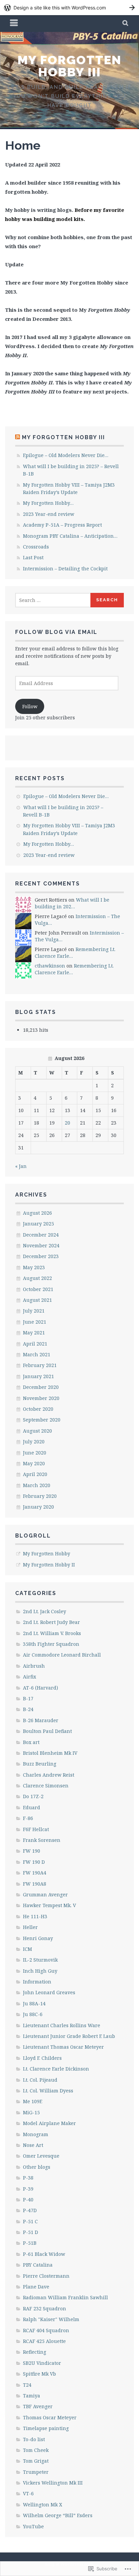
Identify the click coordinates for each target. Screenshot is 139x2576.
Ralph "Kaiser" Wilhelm (51, 2319)
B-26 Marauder (41, 1720)
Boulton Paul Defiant (47, 1731)
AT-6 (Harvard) (40, 1688)
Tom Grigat (36, 2461)
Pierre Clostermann (46, 2276)
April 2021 (35, 1344)
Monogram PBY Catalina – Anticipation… (70, 536)
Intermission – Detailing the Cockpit (65, 569)
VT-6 (28, 2493)
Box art (31, 1742)
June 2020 (35, 1453)
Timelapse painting (46, 2428)
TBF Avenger (38, 2406)
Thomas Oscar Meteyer (50, 2417)
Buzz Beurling (40, 1764)
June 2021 (35, 1322)
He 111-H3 (35, 1916)
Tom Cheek (36, 2450)
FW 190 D (34, 1862)
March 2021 (37, 1354)
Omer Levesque (41, 2156)
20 (67, 1123)
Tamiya (32, 2396)
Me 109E (33, 2101)
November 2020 (41, 1398)
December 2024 (41, 1235)
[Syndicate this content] (18, 437)
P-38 (28, 2178)
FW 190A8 (35, 1884)
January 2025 (38, 1224)
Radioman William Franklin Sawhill (65, 2297)
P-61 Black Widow (44, 2254)
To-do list (34, 2439)
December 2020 (41, 1387)
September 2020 (42, 1420)
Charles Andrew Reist (49, 1775)
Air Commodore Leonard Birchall (62, 1655)
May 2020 (34, 1463)
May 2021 (34, 1333)
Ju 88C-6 (33, 2014)
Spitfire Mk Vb (39, 2374)
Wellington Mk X (43, 2505)
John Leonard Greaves (49, 1992)
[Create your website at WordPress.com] (69, 8)
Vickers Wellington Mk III (53, 2483)
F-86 (28, 1818)
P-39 (28, 2189)
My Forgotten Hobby (47, 1554)
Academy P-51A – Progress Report (62, 525)
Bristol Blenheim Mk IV (50, 1753)
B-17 (28, 1698)
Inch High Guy (40, 1971)
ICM (27, 1949)
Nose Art (33, 2145)
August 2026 (37, 1213)
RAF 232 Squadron (45, 2308)
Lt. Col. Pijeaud (40, 2080)
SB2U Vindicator (42, 2363)
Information (37, 1982)
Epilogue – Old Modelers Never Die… (66, 455)
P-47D (30, 2210)
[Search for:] (53, 600)
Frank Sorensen (42, 1840)
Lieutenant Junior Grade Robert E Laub (69, 2036)
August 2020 (37, 1431)
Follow (30, 706)
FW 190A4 (35, 1873)
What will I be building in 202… (72, 903)
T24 (27, 2385)
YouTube (33, 2526)
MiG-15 (31, 2112)
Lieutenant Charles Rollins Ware (62, 2025)
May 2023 (34, 1267)
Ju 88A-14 (34, 2003)
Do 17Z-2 (33, 1796)
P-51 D (31, 2232)
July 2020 (34, 1442)
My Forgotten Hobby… (48, 503)
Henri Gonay (38, 1938)
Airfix (30, 1677)
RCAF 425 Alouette (44, 2341)
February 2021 (40, 1365)
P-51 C (30, 2221)
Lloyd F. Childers (42, 2058)
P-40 (28, 2200)
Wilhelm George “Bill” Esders (58, 2515)
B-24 (28, 1709)
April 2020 (35, 1474)
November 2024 (41, 1245)
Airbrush (34, 1666)
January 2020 (38, 1507)
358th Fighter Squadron (51, 1644)
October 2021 (38, 1289)
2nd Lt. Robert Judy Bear (51, 1622)
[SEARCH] (126, 24)
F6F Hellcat (36, 1829)
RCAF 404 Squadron (46, 2330)
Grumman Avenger (45, 1895)
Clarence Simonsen (46, 1786)
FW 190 (32, 1851)
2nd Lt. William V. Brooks (52, 1633)
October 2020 (38, 1409)
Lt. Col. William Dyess (48, 2091)
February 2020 (40, 1496)
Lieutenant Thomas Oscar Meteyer (63, 2047)
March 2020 (37, 1485)
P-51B (30, 2243)
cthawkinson (50, 966)
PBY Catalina (38, 2265)
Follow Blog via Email (56, 632)
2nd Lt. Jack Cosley (45, 1611)
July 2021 (34, 1311)
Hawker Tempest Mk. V (49, 1905)
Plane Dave (36, 2287)
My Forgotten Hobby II (49, 1565)
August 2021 (37, 1300)
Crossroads (36, 547)
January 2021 (38, 1376)
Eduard (32, 1807)
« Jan (21, 1166)
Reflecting (35, 2352)
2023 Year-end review (49, 514)
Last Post (33, 557)
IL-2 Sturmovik (40, 1960)
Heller (30, 1927)
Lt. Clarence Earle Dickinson (56, 2069)
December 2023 (41, 1256)
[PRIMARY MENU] (14, 24)
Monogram (36, 2134)
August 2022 (37, 1278)
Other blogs (37, 2167)
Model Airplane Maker (49, 2123)
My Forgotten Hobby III (69, 66)
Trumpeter (36, 2472)
